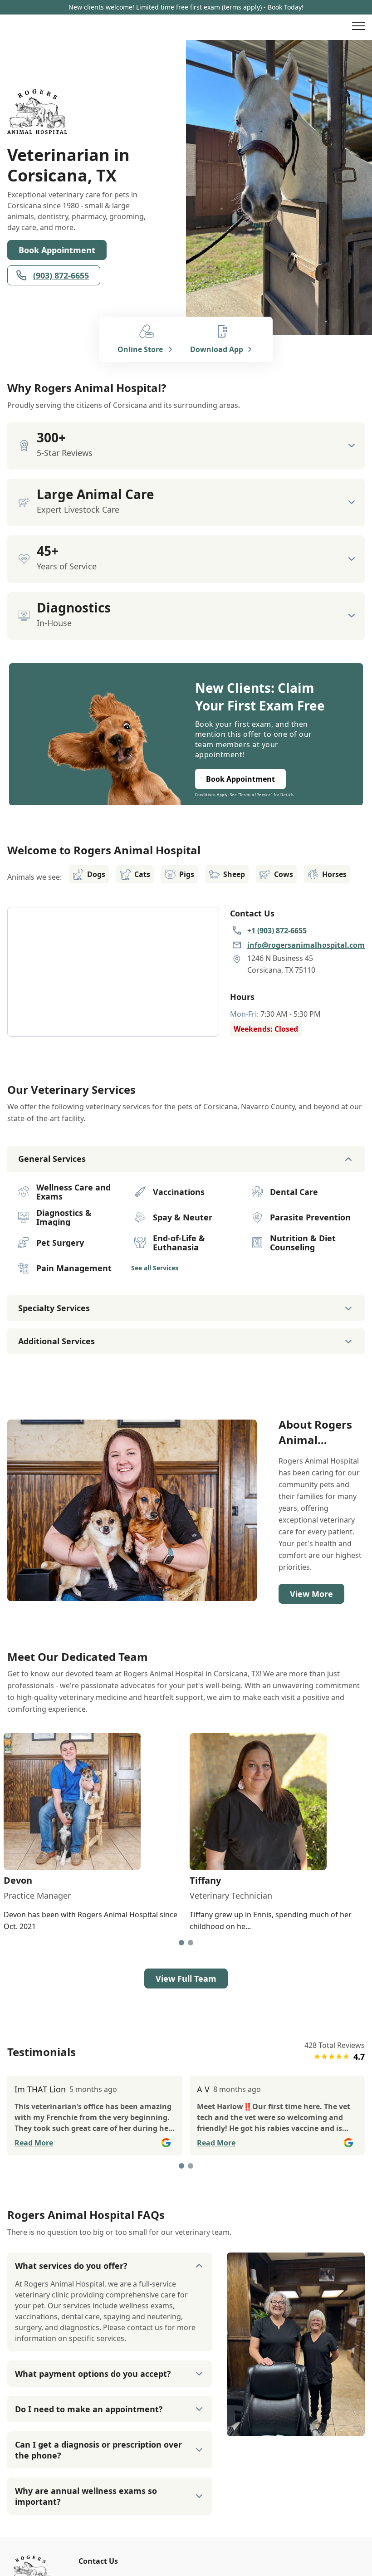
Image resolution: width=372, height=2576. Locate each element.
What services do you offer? (71, 2266)
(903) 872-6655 (61, 275)
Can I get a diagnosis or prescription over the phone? (98, 2450)
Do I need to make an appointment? (89, 2409)
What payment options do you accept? (93, 2374)
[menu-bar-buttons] (358, 27)
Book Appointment (57, 250)
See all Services (155, 1268)
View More (311, 1594)
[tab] (181, 1943)
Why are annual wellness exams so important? (86, 2496)
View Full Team (186, 1979)
